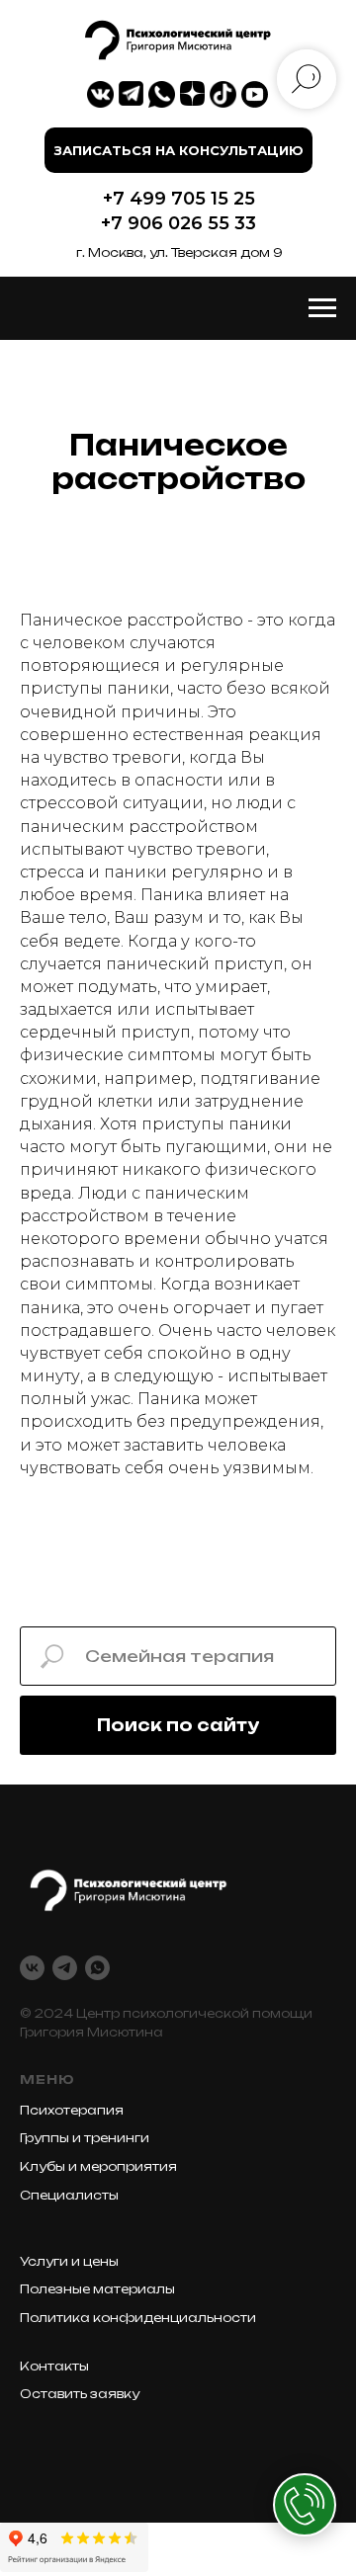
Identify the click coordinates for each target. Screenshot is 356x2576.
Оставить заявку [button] (80, 2394)
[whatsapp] (97, 1968)
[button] (178, 150)
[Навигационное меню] (322, 308)
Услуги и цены (69, 2261)
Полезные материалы (97, 2289)
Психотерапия (72, 2110)
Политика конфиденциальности (138, 2318)
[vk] (32, 1968)
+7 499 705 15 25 (179, 199)
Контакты (54, 2366)
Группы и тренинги (85, 2138)
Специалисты (69, 2195)
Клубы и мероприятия (98, 2166)
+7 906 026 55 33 (178, 223)
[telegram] (65, 1968)
